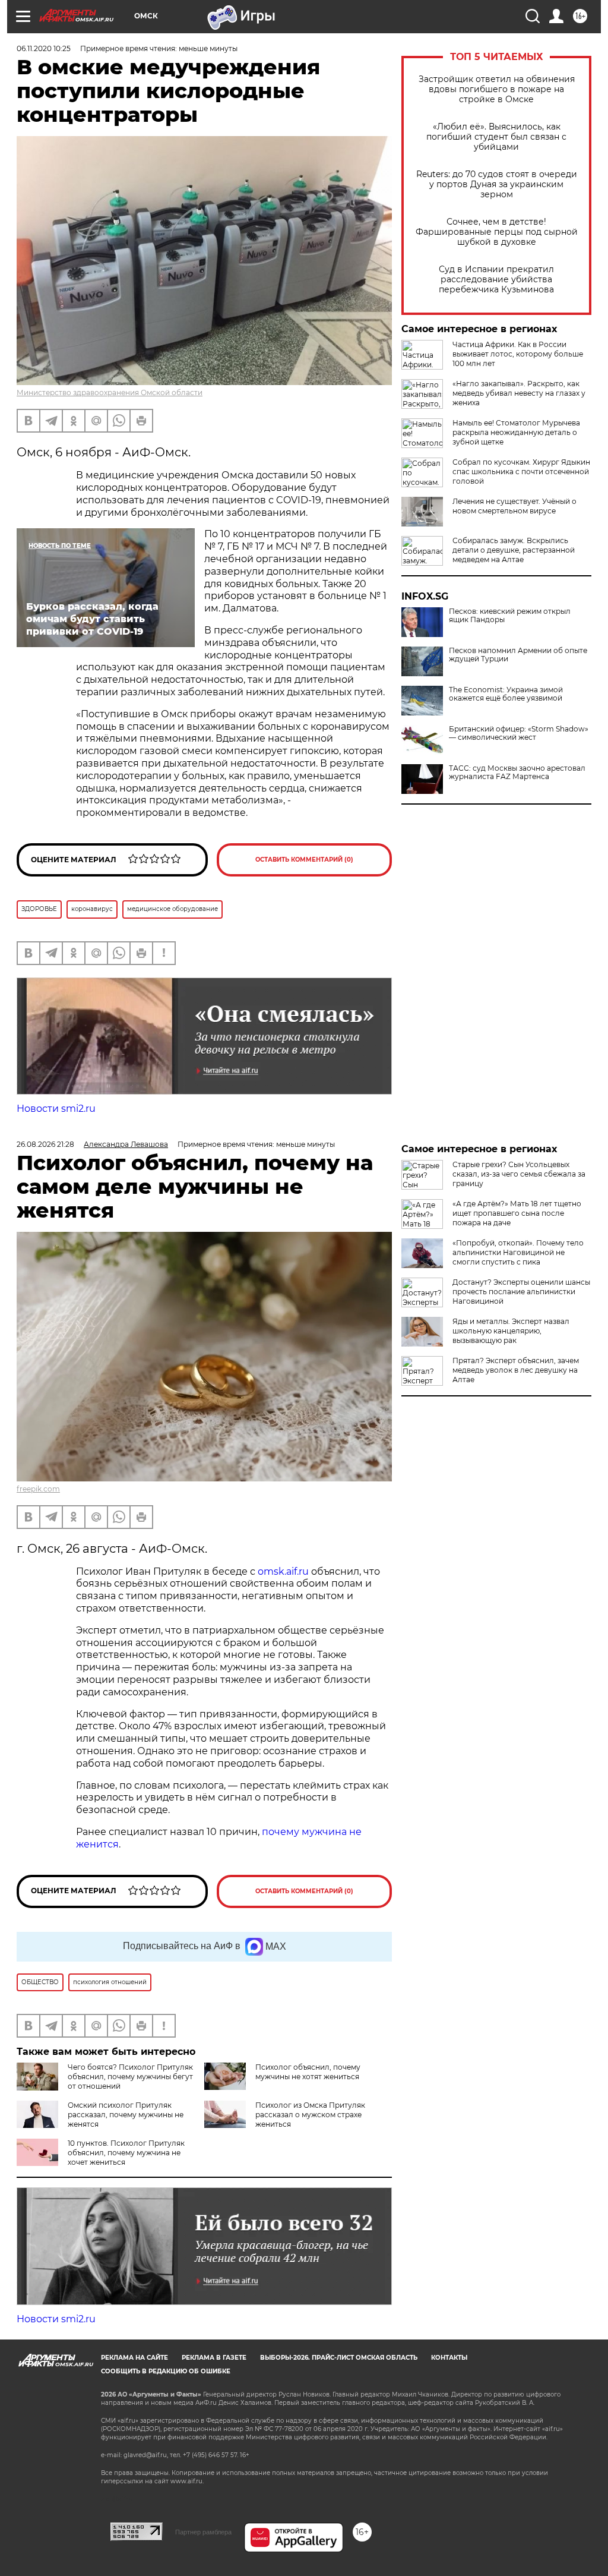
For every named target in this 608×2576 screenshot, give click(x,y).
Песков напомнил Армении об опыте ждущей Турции (518, 655)
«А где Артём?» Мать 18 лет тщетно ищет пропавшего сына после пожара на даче (517, 1213)
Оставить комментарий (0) (304, 860)
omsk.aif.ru (283, 1571)
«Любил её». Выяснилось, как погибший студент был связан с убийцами (496, 137)
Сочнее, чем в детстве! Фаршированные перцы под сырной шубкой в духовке (497, 232)
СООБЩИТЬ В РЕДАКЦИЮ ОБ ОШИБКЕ (166, 2371)
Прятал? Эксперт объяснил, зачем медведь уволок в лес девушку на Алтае (516, 1370)
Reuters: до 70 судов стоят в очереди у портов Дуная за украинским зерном (497, 185)
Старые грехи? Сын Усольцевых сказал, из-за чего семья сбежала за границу (519, 1174)
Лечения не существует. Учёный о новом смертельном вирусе (514, 506)
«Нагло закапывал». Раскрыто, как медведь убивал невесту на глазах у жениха (519, 393)
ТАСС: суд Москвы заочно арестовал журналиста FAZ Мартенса (517, 773)
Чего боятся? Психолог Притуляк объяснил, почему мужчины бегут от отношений (130, 2077)
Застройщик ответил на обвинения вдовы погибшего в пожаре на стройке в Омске (497, 89)
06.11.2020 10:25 (44, 48)
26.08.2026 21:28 (45, 1144)
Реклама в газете (214, 2358)
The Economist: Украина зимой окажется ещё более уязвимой (506, 694)
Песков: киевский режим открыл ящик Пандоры (510, 616)
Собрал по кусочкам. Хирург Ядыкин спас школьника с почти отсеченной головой (521, 472)
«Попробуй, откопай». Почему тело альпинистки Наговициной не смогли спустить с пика (518, 1252)
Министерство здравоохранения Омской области (110, 392)
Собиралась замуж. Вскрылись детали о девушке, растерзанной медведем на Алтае (514, 550)
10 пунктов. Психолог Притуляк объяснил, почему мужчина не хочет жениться (126, 2153)
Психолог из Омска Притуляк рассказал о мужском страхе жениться (310, 2115)
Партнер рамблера (203, 2532)
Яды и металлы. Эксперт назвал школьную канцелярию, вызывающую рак (511, 1331)
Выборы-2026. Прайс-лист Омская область (339, 2358)
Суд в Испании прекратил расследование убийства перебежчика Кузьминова (496, 280)
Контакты (449, 2358)
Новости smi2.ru (56, 1109)
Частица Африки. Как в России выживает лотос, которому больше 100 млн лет (518, 354)
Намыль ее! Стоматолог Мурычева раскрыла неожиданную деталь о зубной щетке (516, 432)
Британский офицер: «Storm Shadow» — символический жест (519, 733)
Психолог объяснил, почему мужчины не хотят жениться (308, 2072)
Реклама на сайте (134, 2358)
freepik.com (38, 1489)
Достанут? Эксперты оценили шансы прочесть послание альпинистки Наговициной (521, 1292)
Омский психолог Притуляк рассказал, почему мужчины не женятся (126, 2115)
